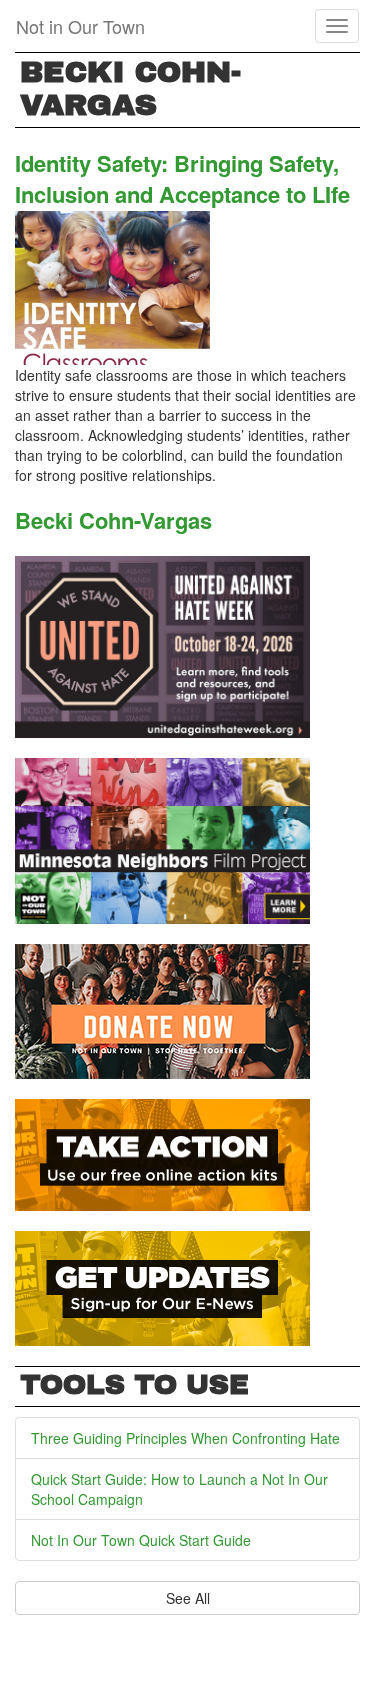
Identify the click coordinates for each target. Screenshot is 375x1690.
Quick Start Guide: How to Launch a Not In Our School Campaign (179, 1489)
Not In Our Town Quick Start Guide (141, 1540)
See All (188, 1598)
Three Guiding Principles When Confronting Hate (185, 1438)
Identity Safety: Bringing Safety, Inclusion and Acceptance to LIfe (182, 178)
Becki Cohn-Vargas (113, 520)
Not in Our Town (80, 26)
